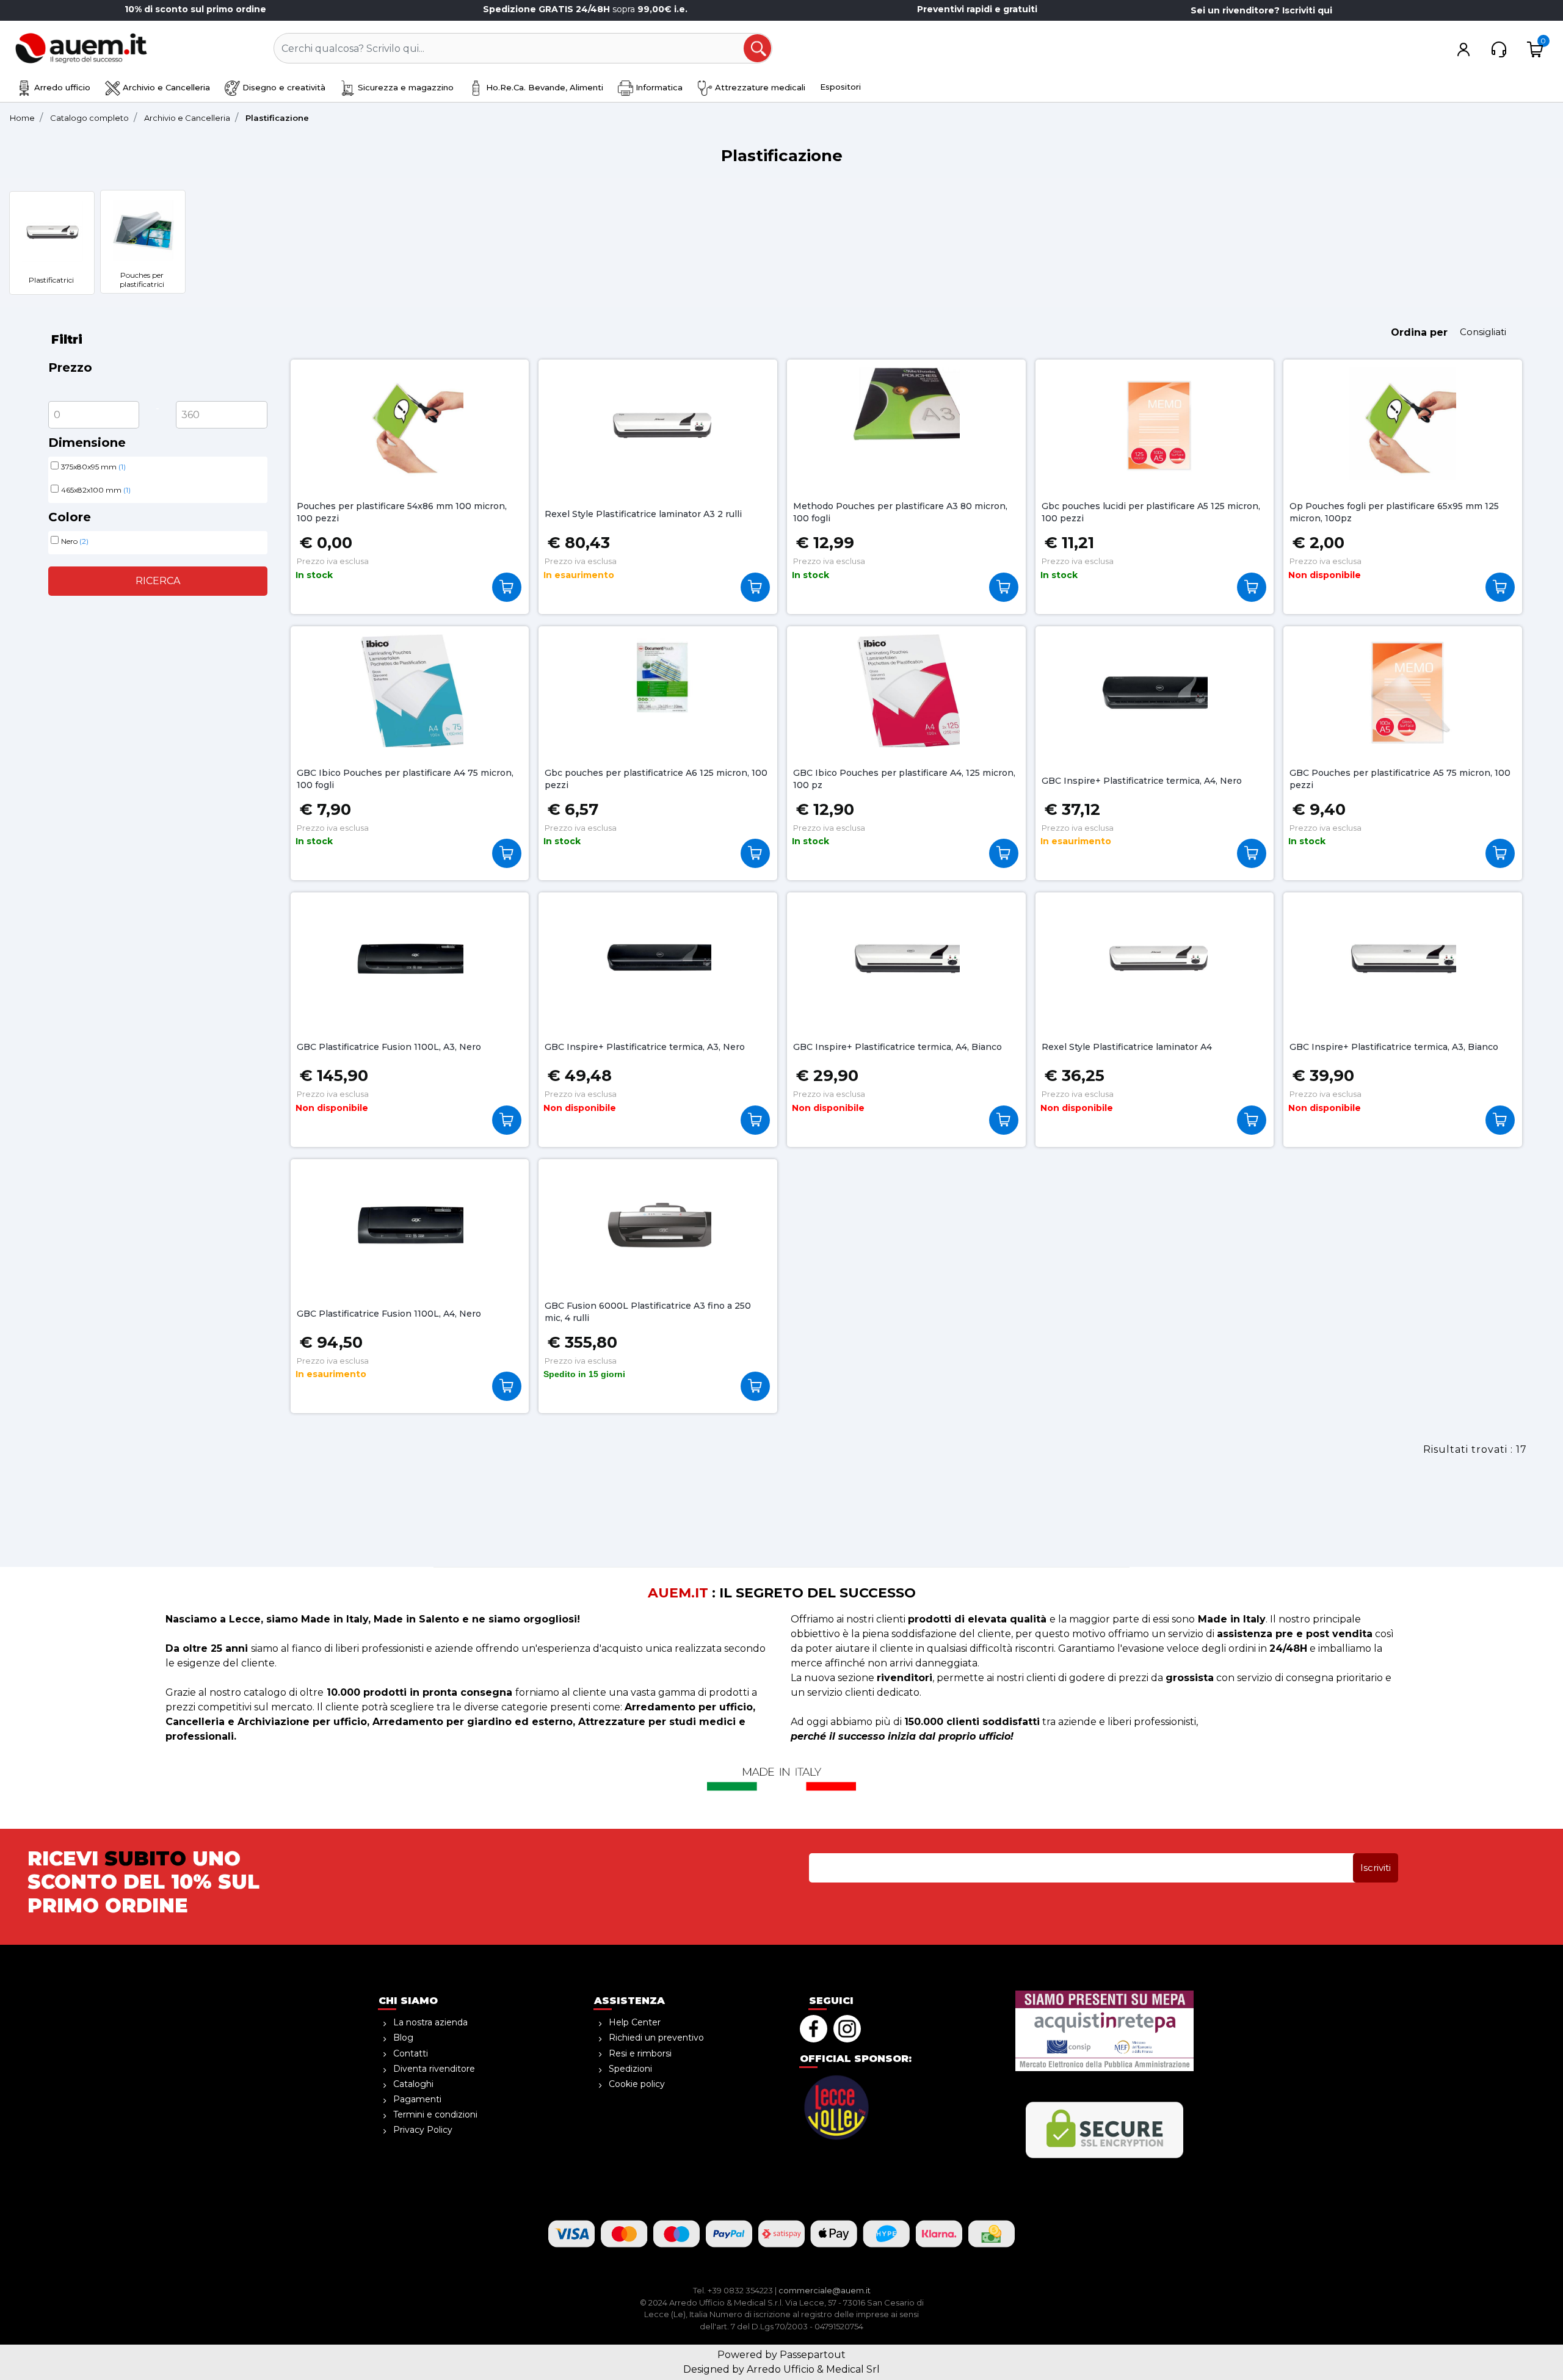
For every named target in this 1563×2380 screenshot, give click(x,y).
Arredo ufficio (61, 87)
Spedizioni (630, 2069)
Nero (75, 541)
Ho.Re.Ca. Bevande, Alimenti (543, 87)
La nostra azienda (430, 2022)
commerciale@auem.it (825, 2290)
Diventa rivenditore (434, 2069)
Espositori (840, 87)
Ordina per (1419, 332)
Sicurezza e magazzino (404, 87)
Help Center (635, 2022)
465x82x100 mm (96, 490)
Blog (403, 2038)
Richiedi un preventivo (656, 2038)
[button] (758, 49)
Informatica (658, 87)
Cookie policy (637, 2084)
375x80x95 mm (93, 467)
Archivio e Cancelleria (165, 87)
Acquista (510, 587)
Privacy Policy (423, 2130)
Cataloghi (413, 2084)
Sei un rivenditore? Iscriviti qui (1261, 10)
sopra (586, 9)
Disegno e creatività (283, 87)
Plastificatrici (51, 280)
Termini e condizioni (435, 2114)
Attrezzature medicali (759, 87)
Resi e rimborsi (640, 2053)
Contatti (411, 2053)
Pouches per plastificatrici (142, 280)
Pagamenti (417, 2099)
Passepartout (813, 2355)
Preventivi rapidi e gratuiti (977, 9)
